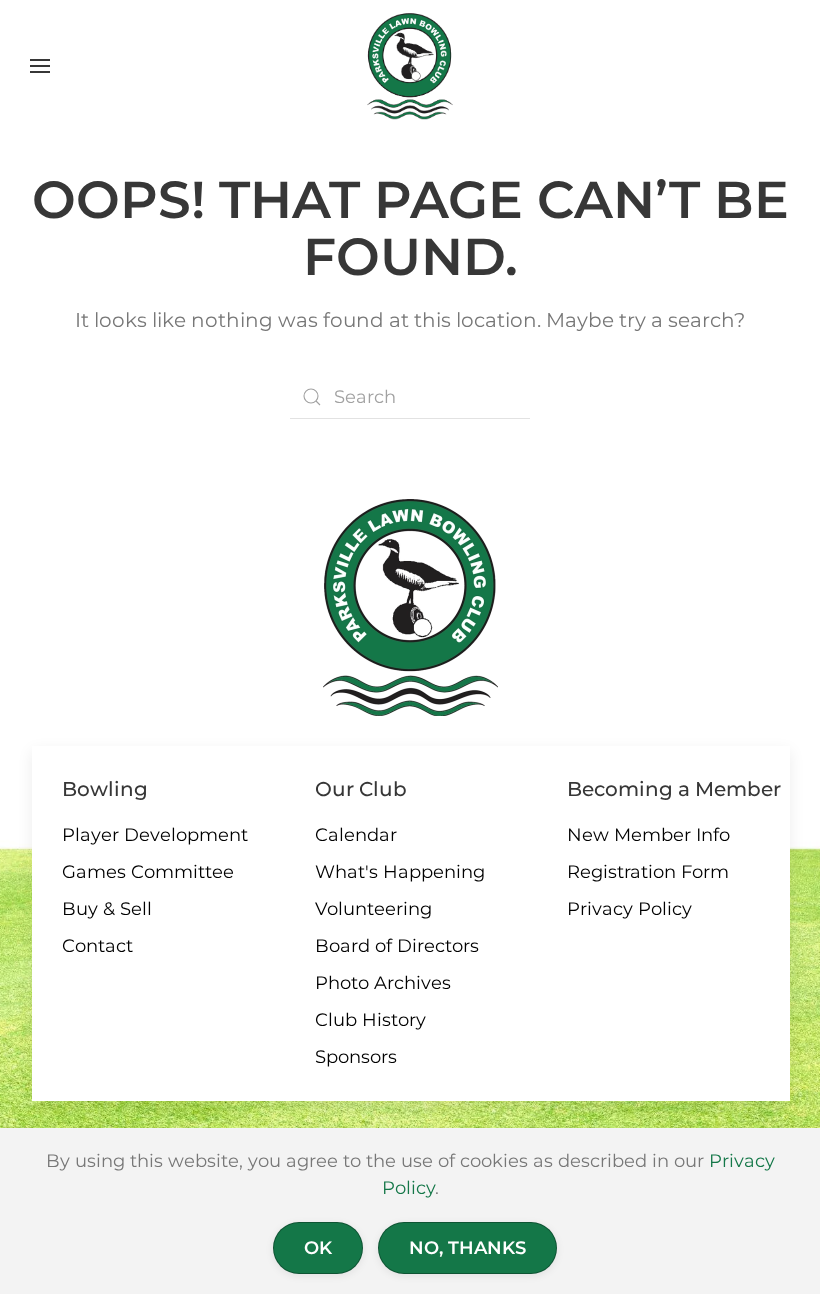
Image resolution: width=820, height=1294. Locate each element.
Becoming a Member (674, 789)
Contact (97, 946)
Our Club (361, 789)
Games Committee (148, 872)
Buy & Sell (107, 909)
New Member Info (648, 835)
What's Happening (400, 872)
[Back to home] (410, 66)
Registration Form (648, 872)
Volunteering (373, 909)
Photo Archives (383, 983)
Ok (318, 1248)
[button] (40, 66)
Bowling (105, 789)
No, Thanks (467, 1248)
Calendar (356, 835)
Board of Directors (397, 946)
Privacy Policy (629, 909)
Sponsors (356, 1057)
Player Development (155, 835)
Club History (370, 1020)
